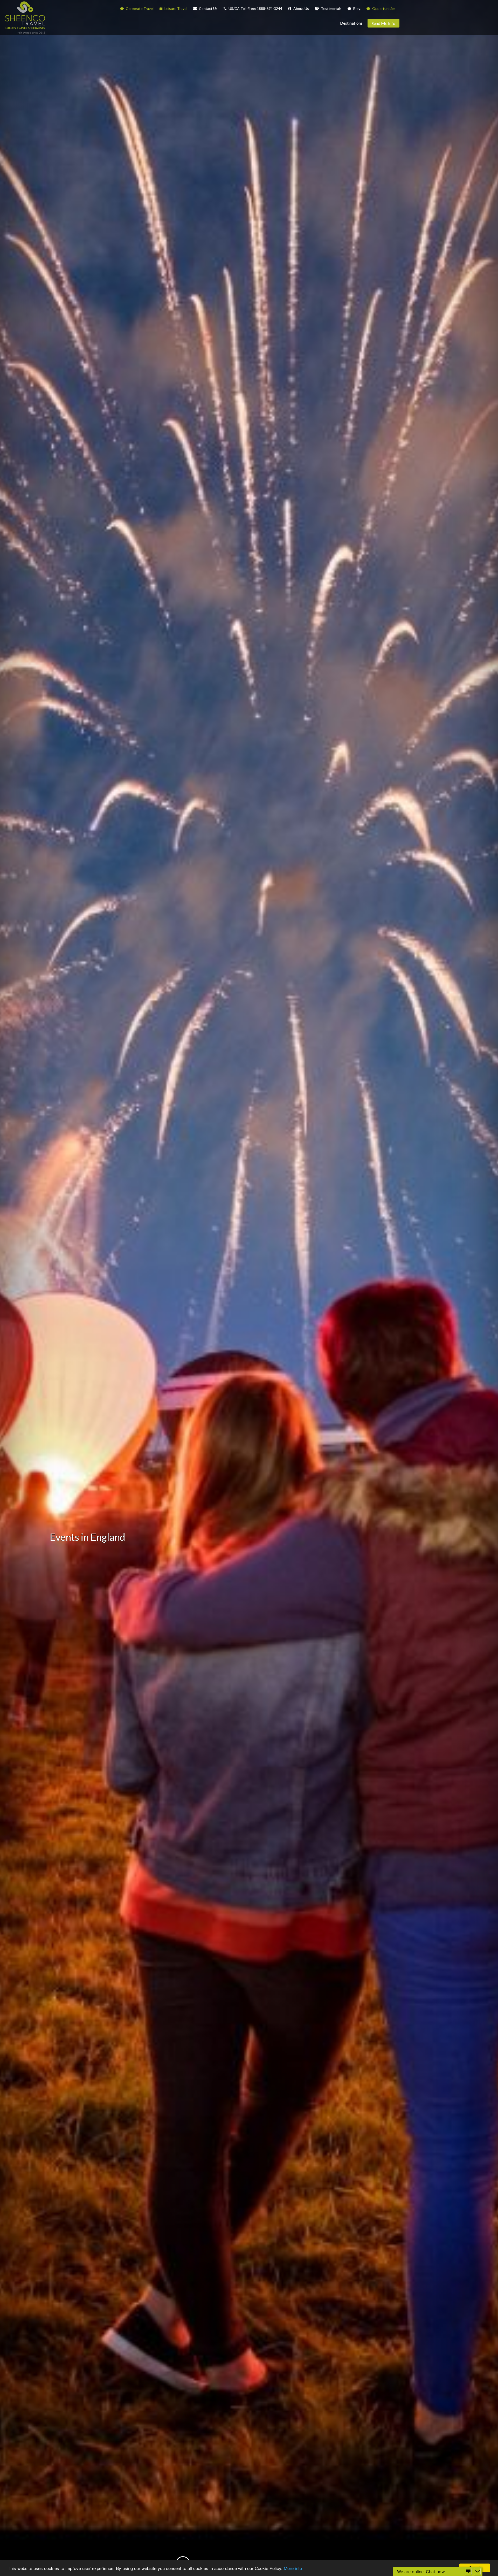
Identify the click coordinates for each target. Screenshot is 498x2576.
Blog (357, 8)
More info (293, 2568)
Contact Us (208, 8)
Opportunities (383, 8)
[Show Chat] (468, 2572)
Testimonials (331, 8)
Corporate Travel (139, 8)
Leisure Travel (176, 8)
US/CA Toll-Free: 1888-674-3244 (255, 8)
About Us (301, 8)
